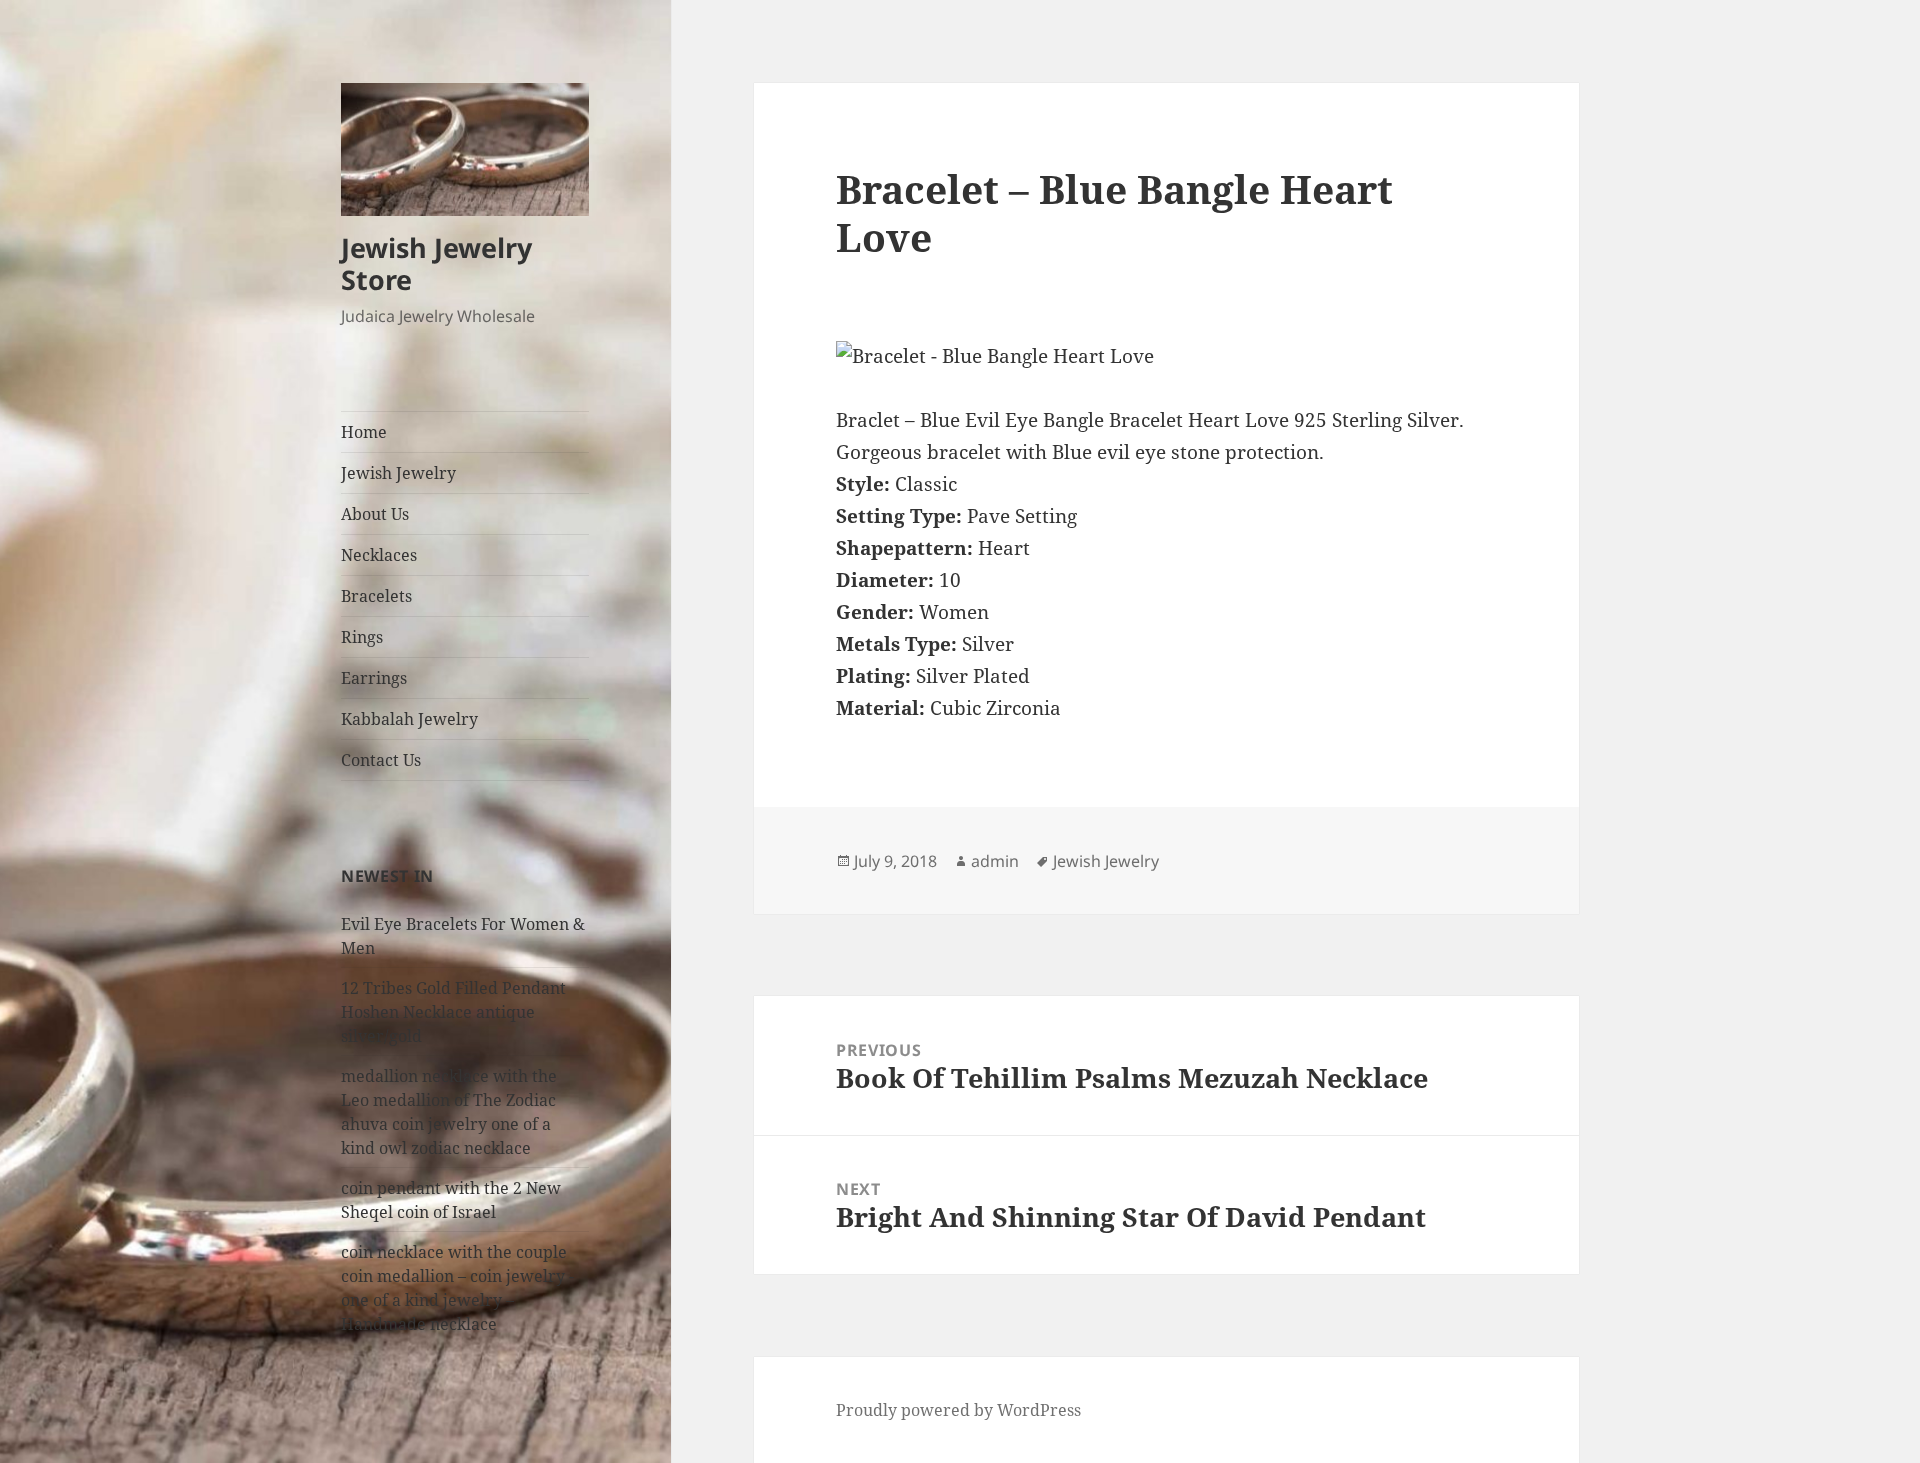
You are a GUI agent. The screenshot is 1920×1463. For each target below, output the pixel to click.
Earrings (374, 678)
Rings (362, 637)
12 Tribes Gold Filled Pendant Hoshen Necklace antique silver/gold (453, 1012)
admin (995, 861)
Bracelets (376, 596)
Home (364, 432)
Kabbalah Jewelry (409, 719)
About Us (375, 514)
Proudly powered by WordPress (958, 1410)
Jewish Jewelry (398, 473)
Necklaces (379, 555)
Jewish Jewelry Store (436, 263)
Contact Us (381, 760)
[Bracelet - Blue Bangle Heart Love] (1166, 357)
